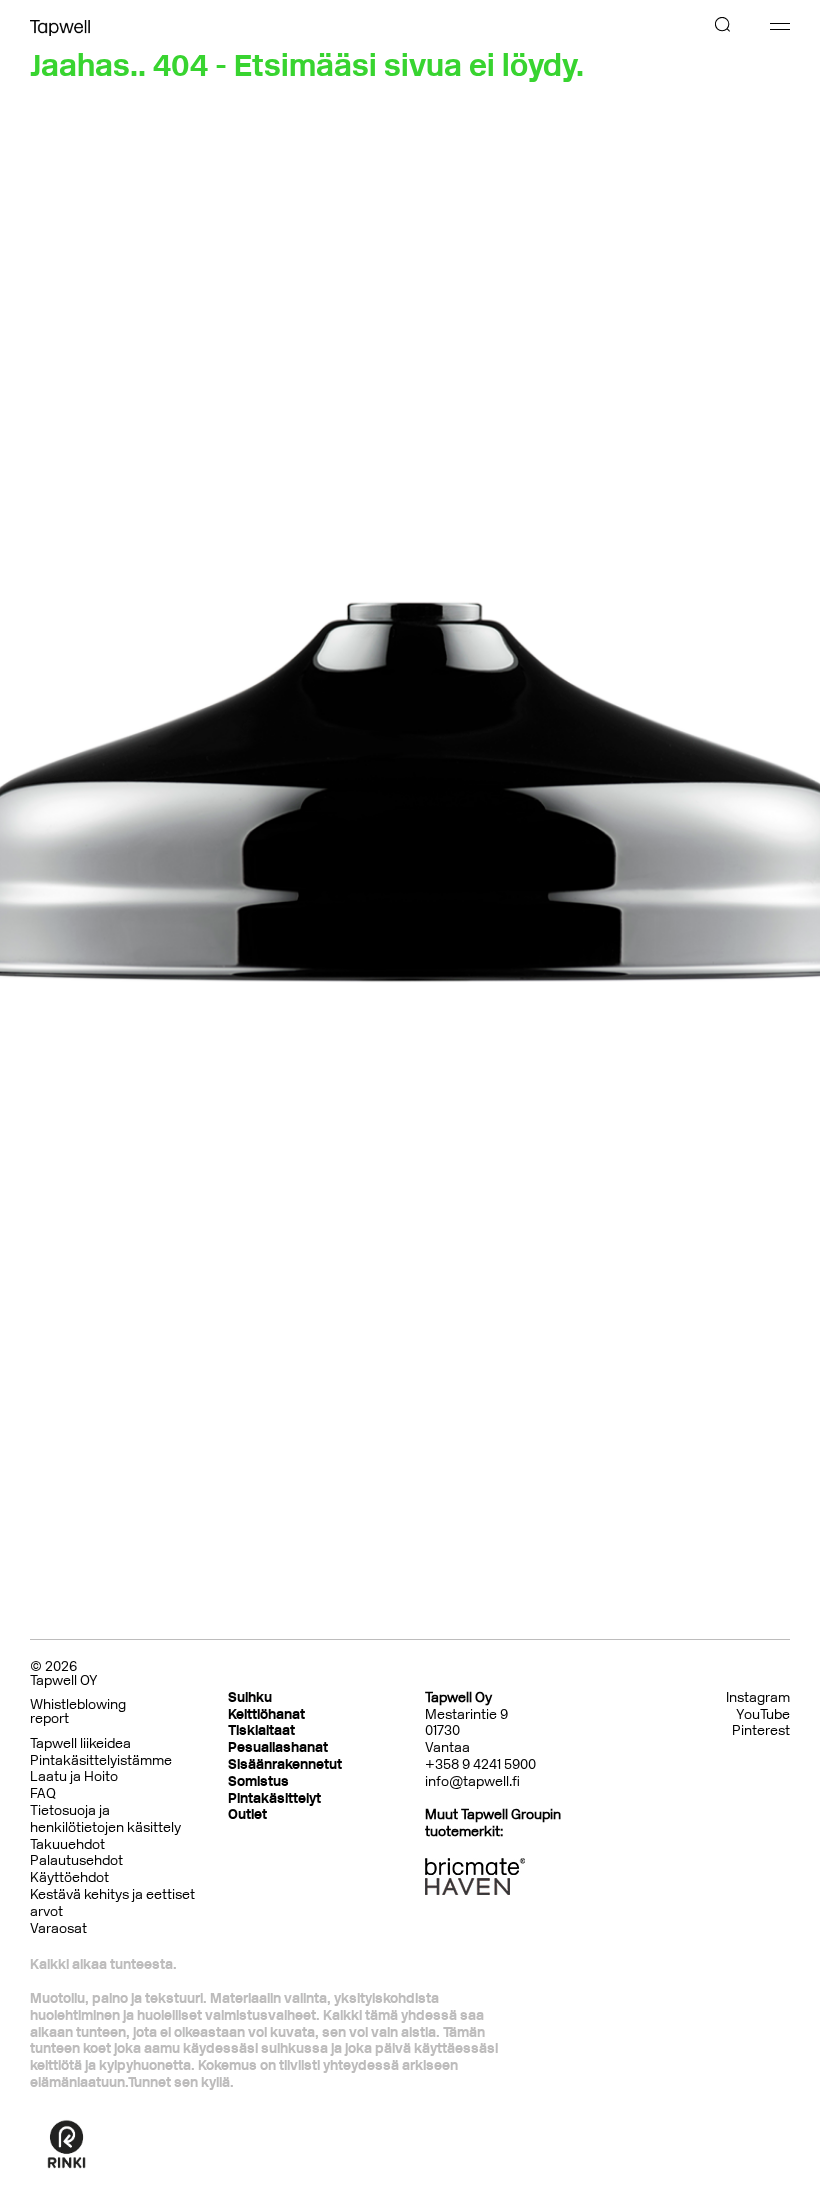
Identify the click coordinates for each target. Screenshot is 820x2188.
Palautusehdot (76, 1860)
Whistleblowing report (78, 1711)
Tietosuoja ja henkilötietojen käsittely (105, 1819)
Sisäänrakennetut (285, 1764)
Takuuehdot (67, 1844)
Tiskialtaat (261, 1730)
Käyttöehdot (69, 1877)
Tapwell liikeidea (80, 1743)
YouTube (763, 1715)
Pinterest (761, 1731)
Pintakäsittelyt (274, 1798)
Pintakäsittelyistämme (101, 1760)
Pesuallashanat (278, 1747)
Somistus (258, 1781)
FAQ (43, 1793)
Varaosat (58, 1928)
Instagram (758, 1698)
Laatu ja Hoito (74, 1776)
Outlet (247, 1814)
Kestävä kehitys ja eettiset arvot (112, 1903)
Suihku (250, 1697)
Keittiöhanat (266, 1714)
